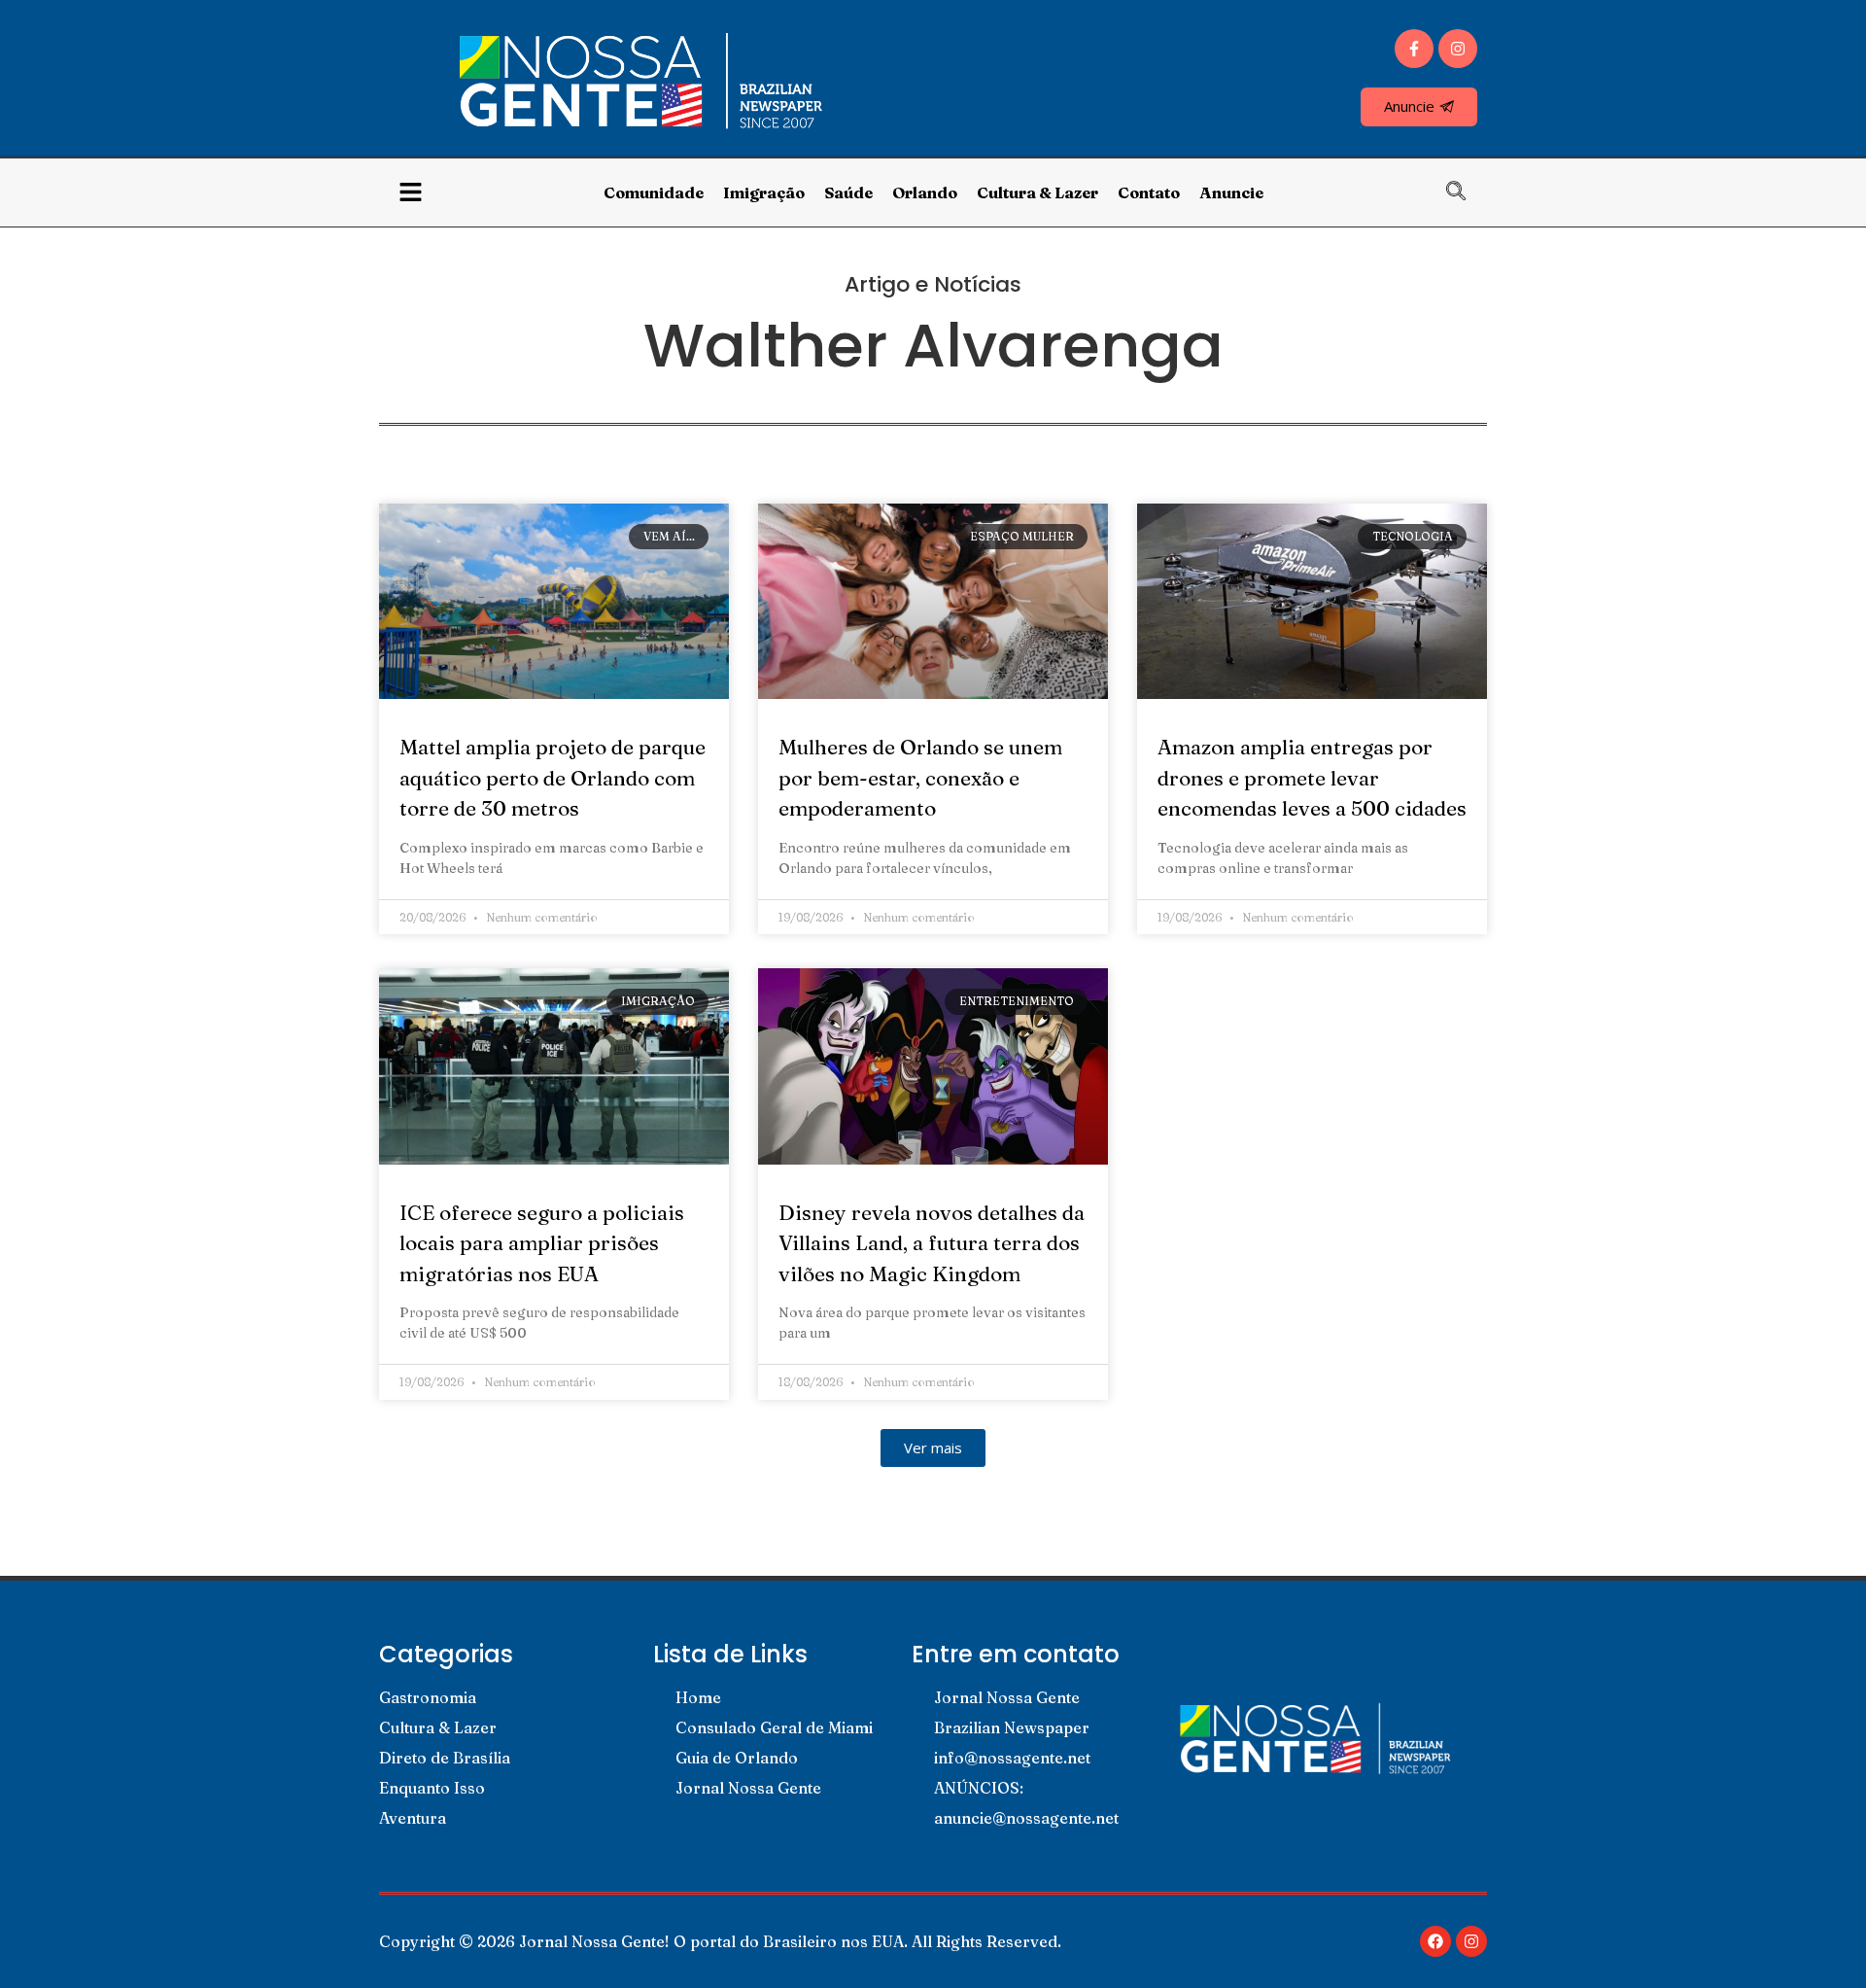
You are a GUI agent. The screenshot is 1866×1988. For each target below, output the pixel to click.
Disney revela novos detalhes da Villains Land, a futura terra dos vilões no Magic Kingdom (932, 1243)
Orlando (925, 192)
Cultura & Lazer (1037, 192)
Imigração (764, 192)
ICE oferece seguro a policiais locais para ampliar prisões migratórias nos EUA (542, 1243)
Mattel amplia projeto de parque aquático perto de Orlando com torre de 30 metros (553, 777)
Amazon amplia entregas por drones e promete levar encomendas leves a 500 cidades (1312, 777)
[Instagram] (1458, 49)
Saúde (848, 192)
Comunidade (654, 192)
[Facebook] (1435, 1941)
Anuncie (1231, 192)
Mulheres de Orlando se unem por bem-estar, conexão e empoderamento (920, 777)
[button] (933, 1448)
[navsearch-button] (1466, 192)
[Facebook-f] (1414, 49)
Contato (1149, 192)
